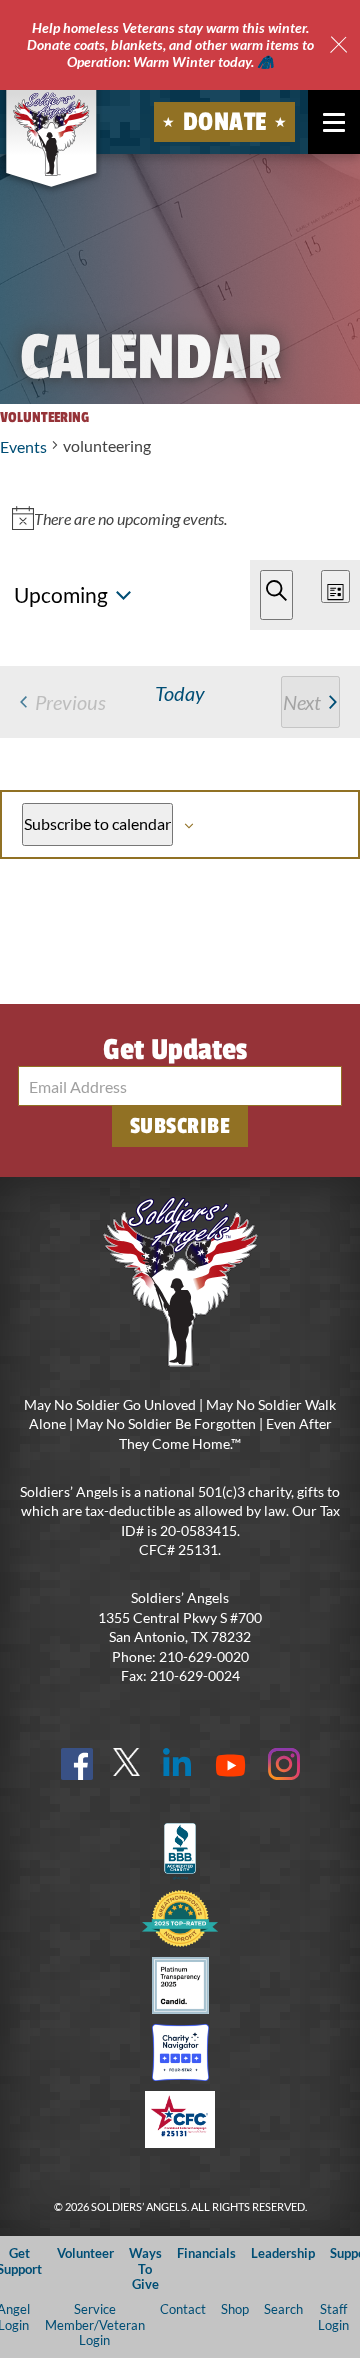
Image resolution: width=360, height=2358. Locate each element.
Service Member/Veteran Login (95, 2324)
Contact (183, 2309)
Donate (225, 122)
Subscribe (180, 1126)
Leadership (283, 2253)
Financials (206, 2253)
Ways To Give (145, 2268)
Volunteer (85, 2253)
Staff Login (333, 2316)
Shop (235, 2309)
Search (283, 2309)
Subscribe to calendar (97, 823)
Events (23, 446)
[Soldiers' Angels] (51, 134)
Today (180, 693)
